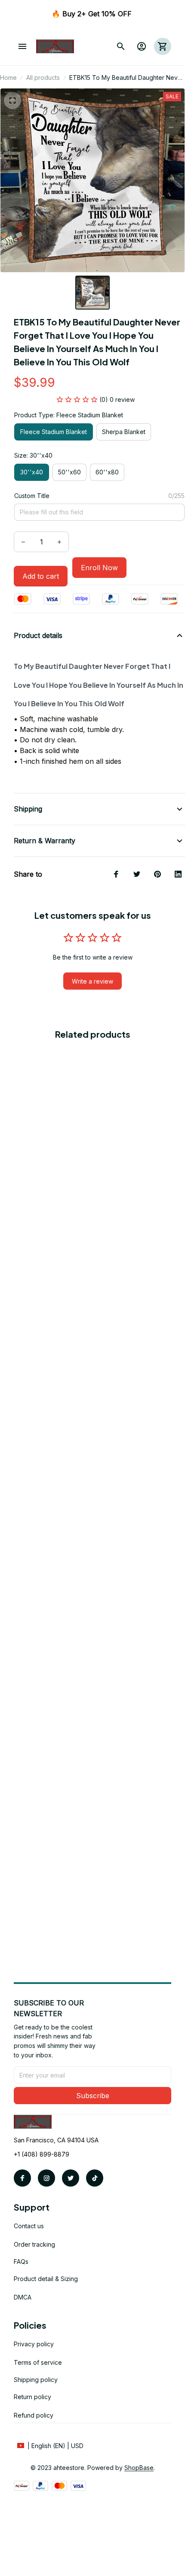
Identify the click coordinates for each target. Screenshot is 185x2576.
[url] (139, 2468)
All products (43, 77)
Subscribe (93, 2096)
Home (8, 77)
